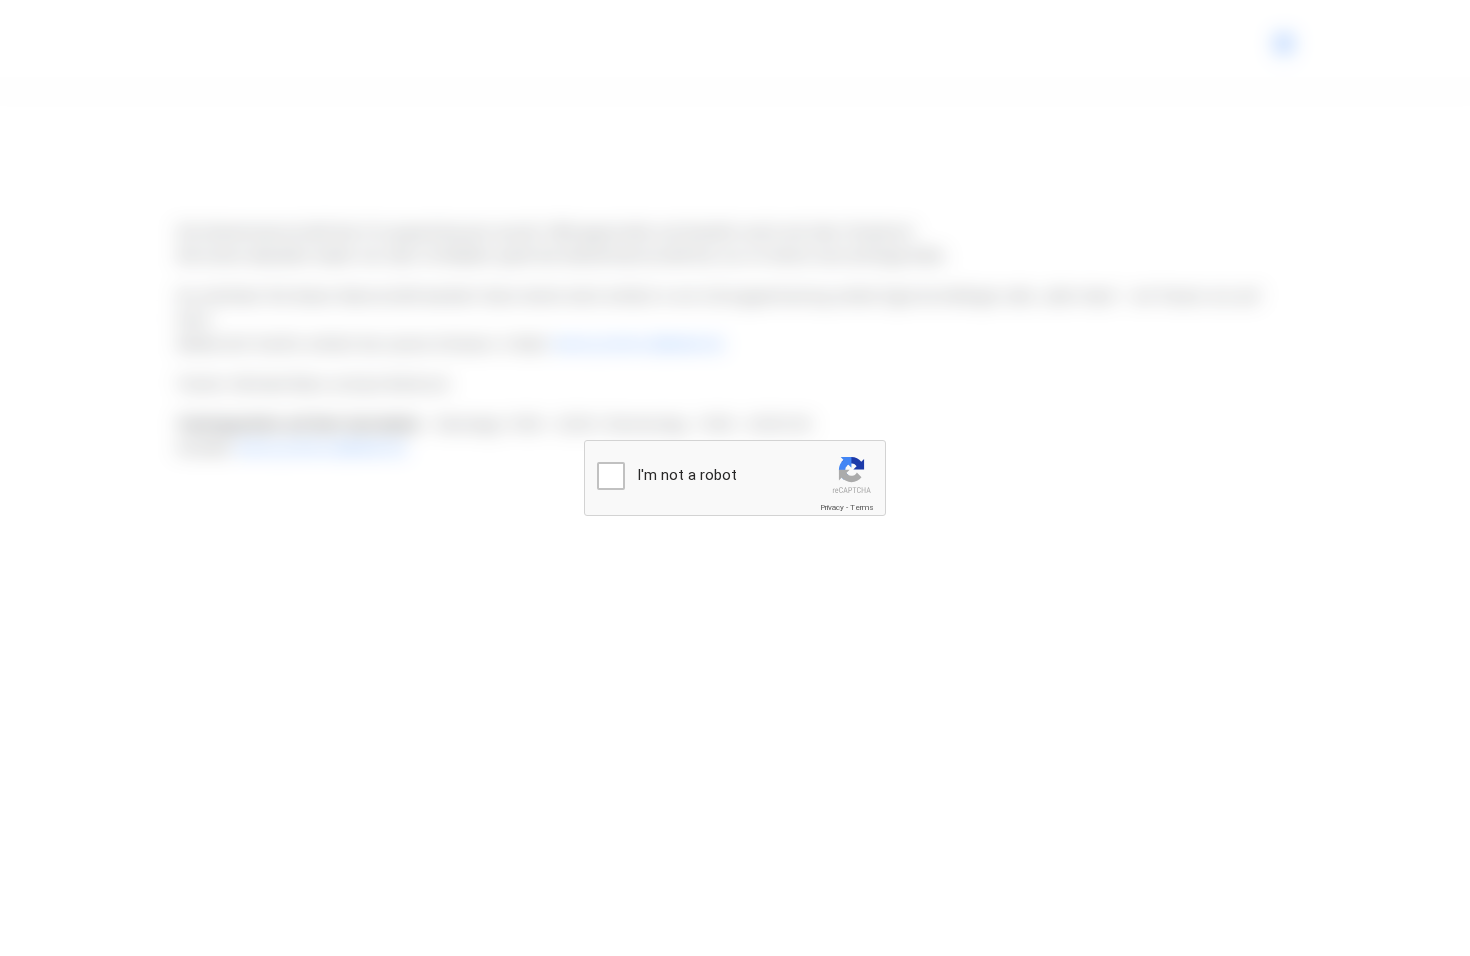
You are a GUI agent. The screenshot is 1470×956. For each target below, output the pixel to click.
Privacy (832, 507)
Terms (862, 507)
